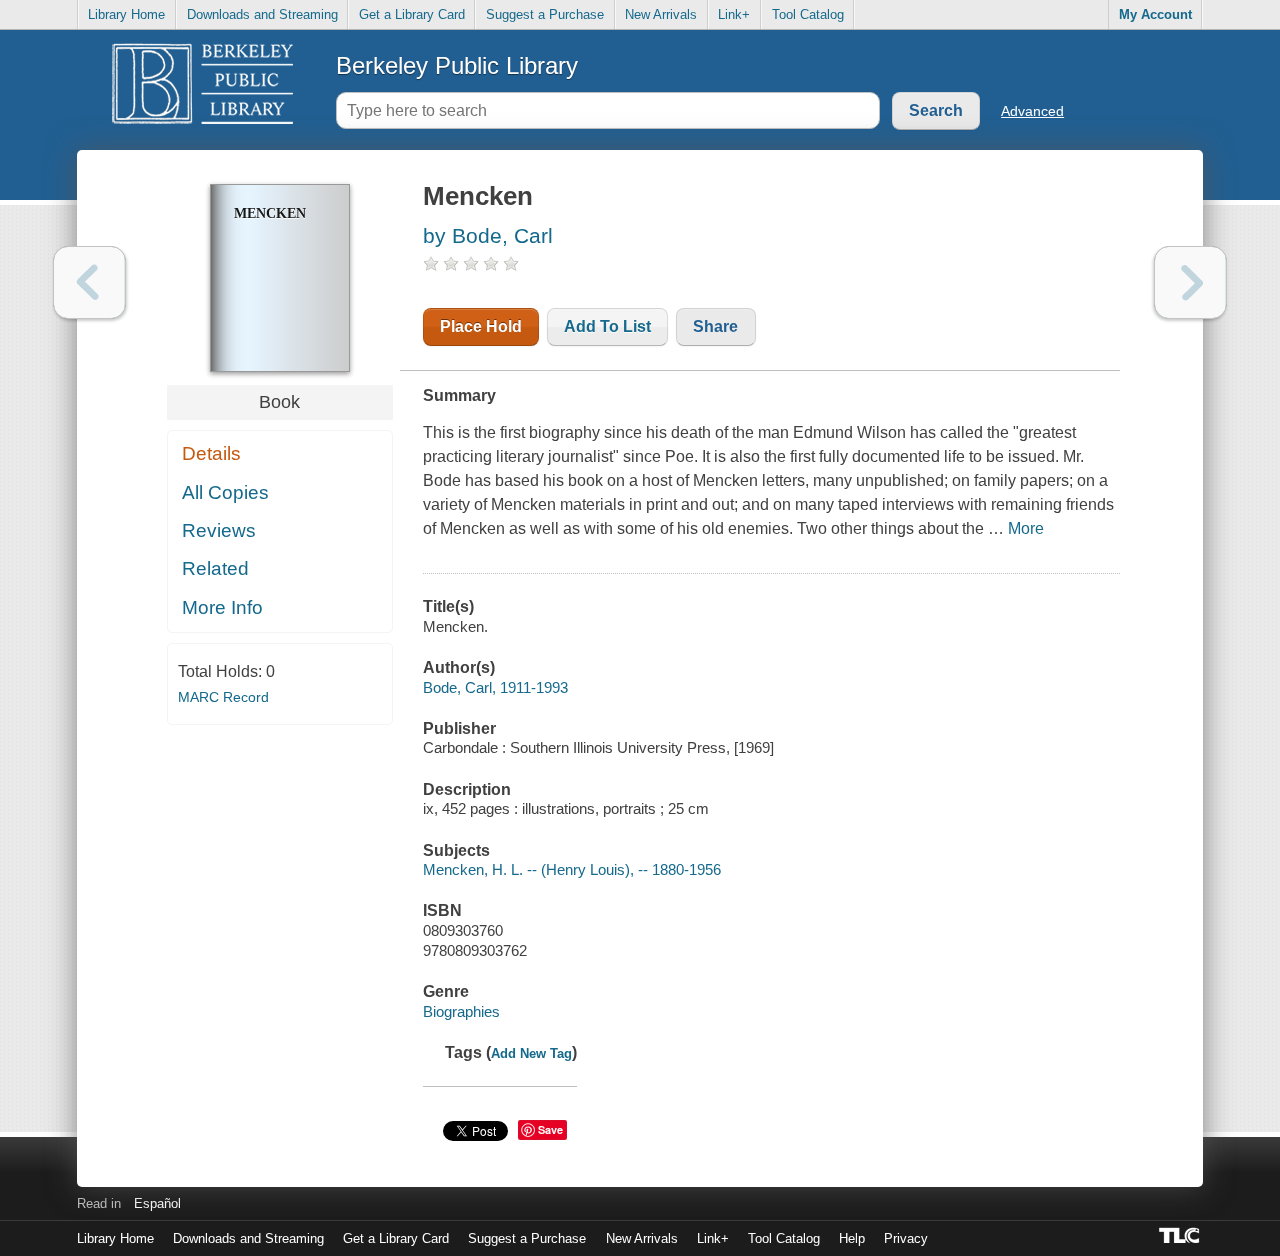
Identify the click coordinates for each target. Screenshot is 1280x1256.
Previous (89, 282)
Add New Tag (531, 1053)
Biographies (461, 1011)
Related (215, 568)
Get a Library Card (412, 14)
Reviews (219, 530)
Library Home (126, 14)
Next (1190, 282)
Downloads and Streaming (262, 14)
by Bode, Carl (488, 235)
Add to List (607, 326)
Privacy (906, 1238)
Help (852, 1238)
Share (715, 326)
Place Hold (481, 326)
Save (550, 1129)
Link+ (734, 14)
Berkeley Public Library (457, 65)
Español (157, 1203)
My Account (1155, 14)
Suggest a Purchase (545, 14)
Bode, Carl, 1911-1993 (495, 687)
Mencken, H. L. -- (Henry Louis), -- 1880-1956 (572, 869)
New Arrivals (661, 14)
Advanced (1032, 111)
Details (211, 453)
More (1026, 528)
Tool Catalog (808, 14)
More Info (222, 607)
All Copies (225, 492)
